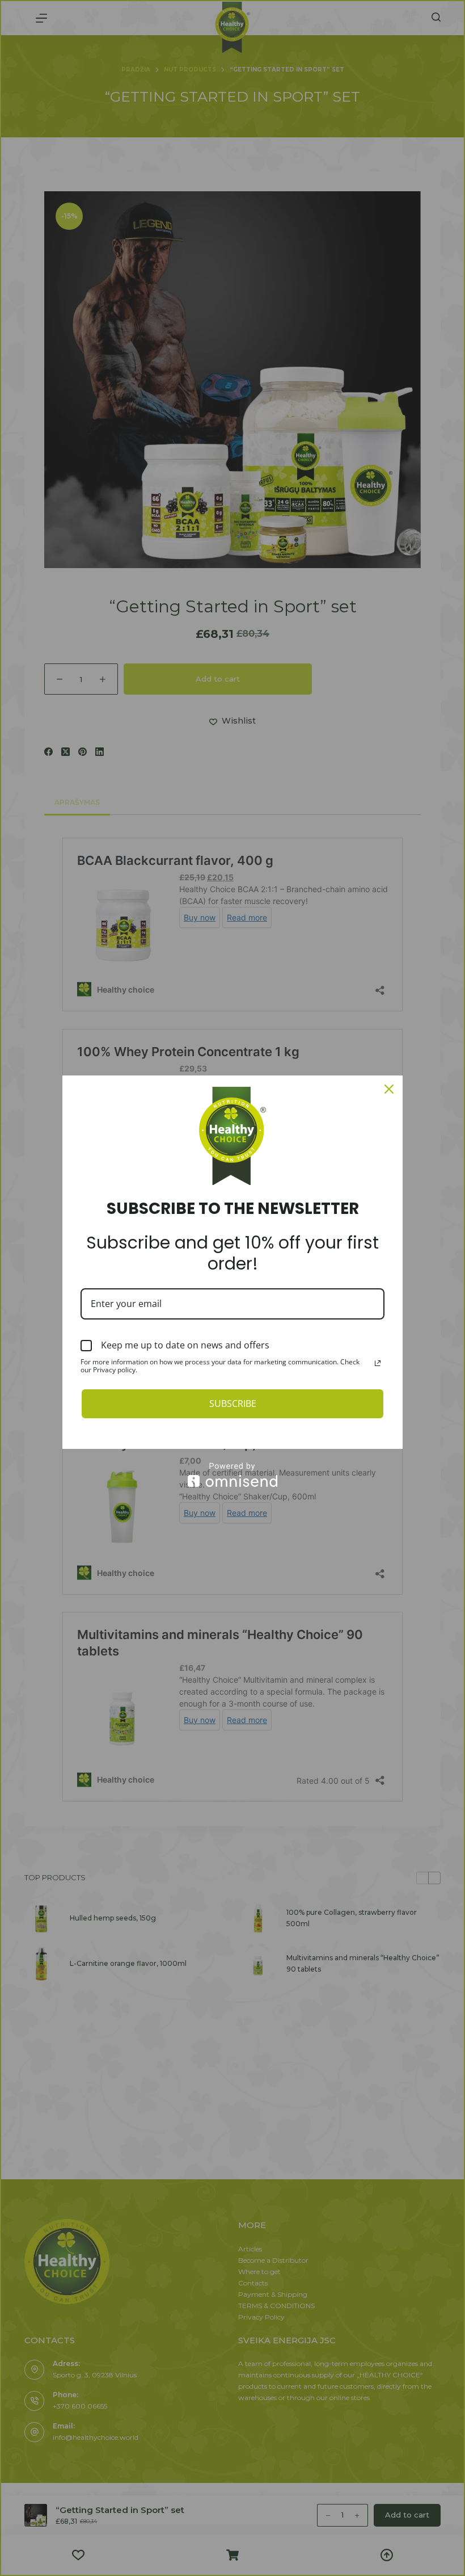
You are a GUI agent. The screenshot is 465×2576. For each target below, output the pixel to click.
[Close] (389, 1089)
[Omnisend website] (232, 1475)
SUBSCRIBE (233, 1403)
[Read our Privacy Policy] (378, 1363)
